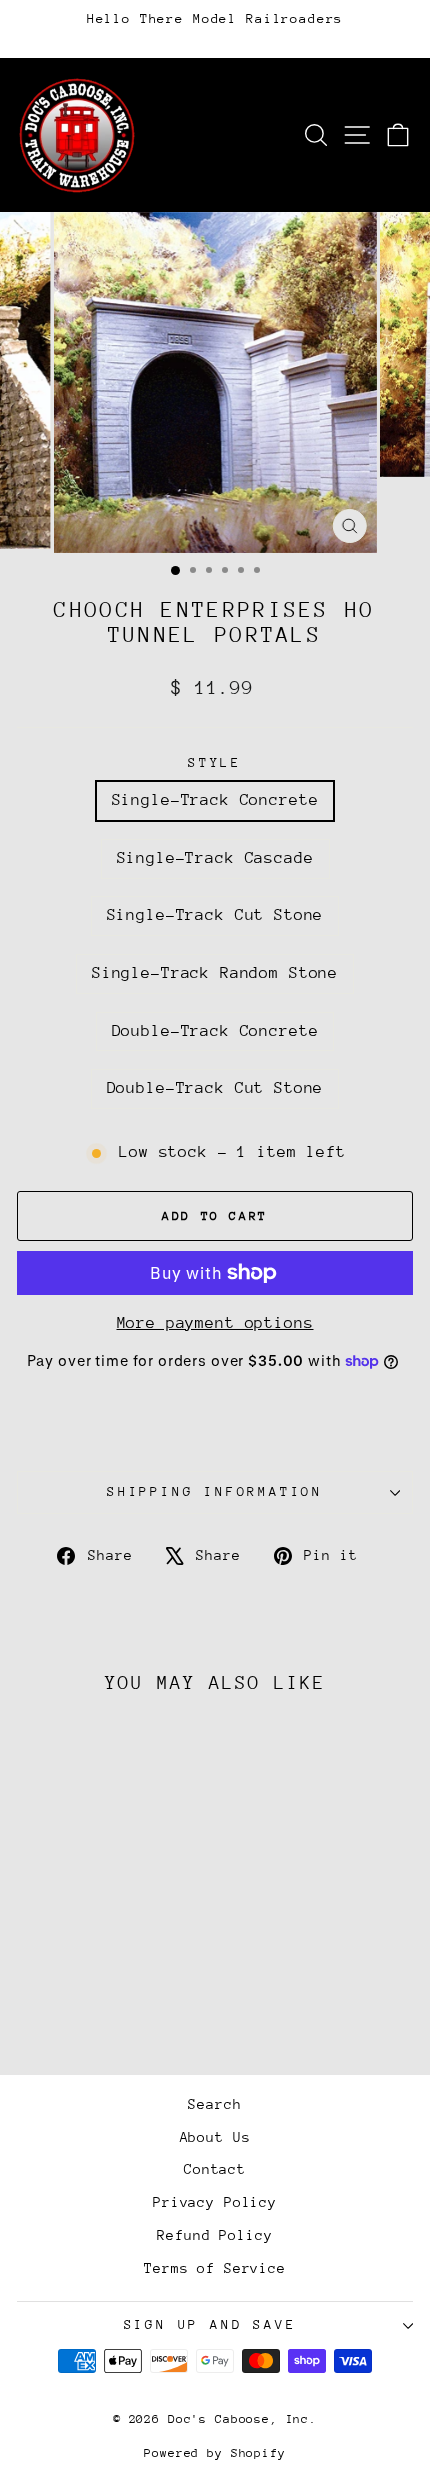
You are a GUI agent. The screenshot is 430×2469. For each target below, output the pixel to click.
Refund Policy (214, 2235)
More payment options (215, 1323)
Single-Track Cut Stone (215, 915)
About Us (215, 2137)
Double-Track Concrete (215, 1031)
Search (214, 2104)
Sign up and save (210, 2324)
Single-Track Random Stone (215, 973)
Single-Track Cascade (215, 858)
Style (215, 762)
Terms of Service (215, 2268)
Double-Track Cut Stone (215, 1088)
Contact (215, 2169)
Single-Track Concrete (215, 800)
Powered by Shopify (214, 2453)
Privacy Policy (215, 2202)
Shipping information (215, 1491)
